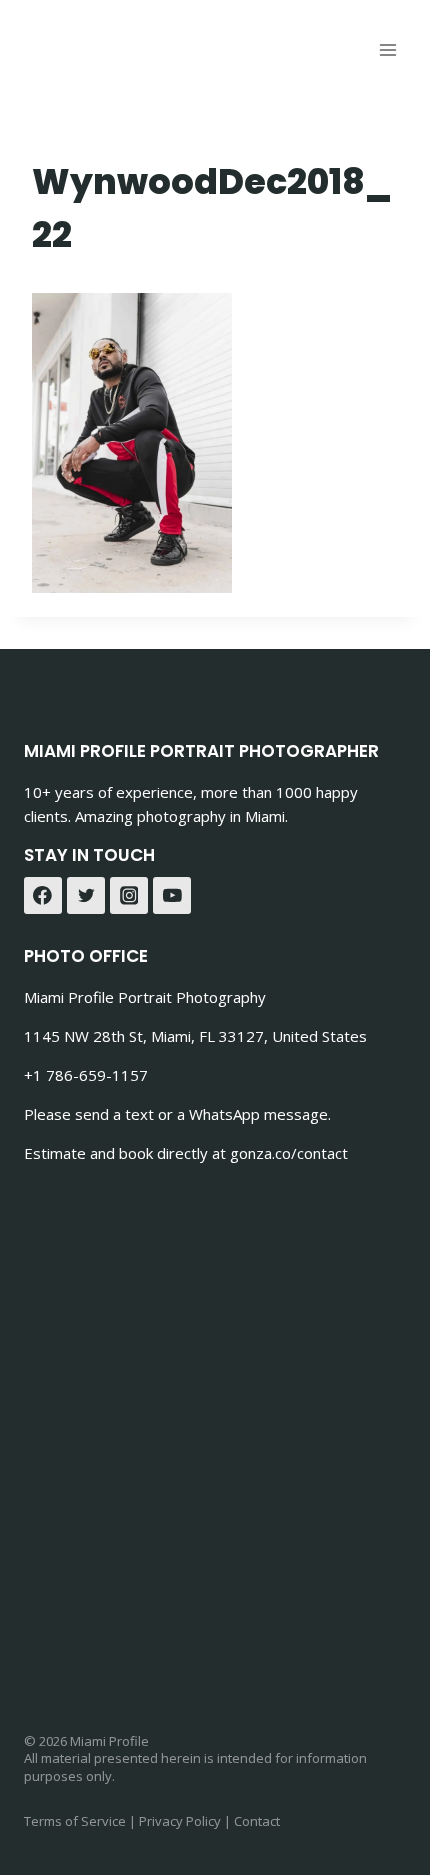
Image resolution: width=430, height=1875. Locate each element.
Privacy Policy (180, 1821)
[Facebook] (43, 896)
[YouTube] (172, 896)
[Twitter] (86, 896)
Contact (257, 1821)
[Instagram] (129, 896)
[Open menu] (387, 49)
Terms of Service (75, 1821)
